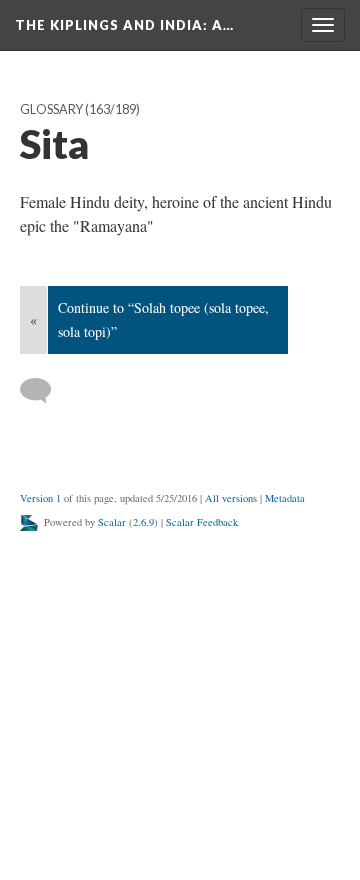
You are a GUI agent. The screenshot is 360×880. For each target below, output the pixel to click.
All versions (231, 498)
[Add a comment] (44, 391)
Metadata (285, 498)
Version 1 (40, 498)
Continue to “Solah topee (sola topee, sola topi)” (163, 319)
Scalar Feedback (202, 522)
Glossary (51, 109)
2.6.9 (143, 522)
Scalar (112, 522)
